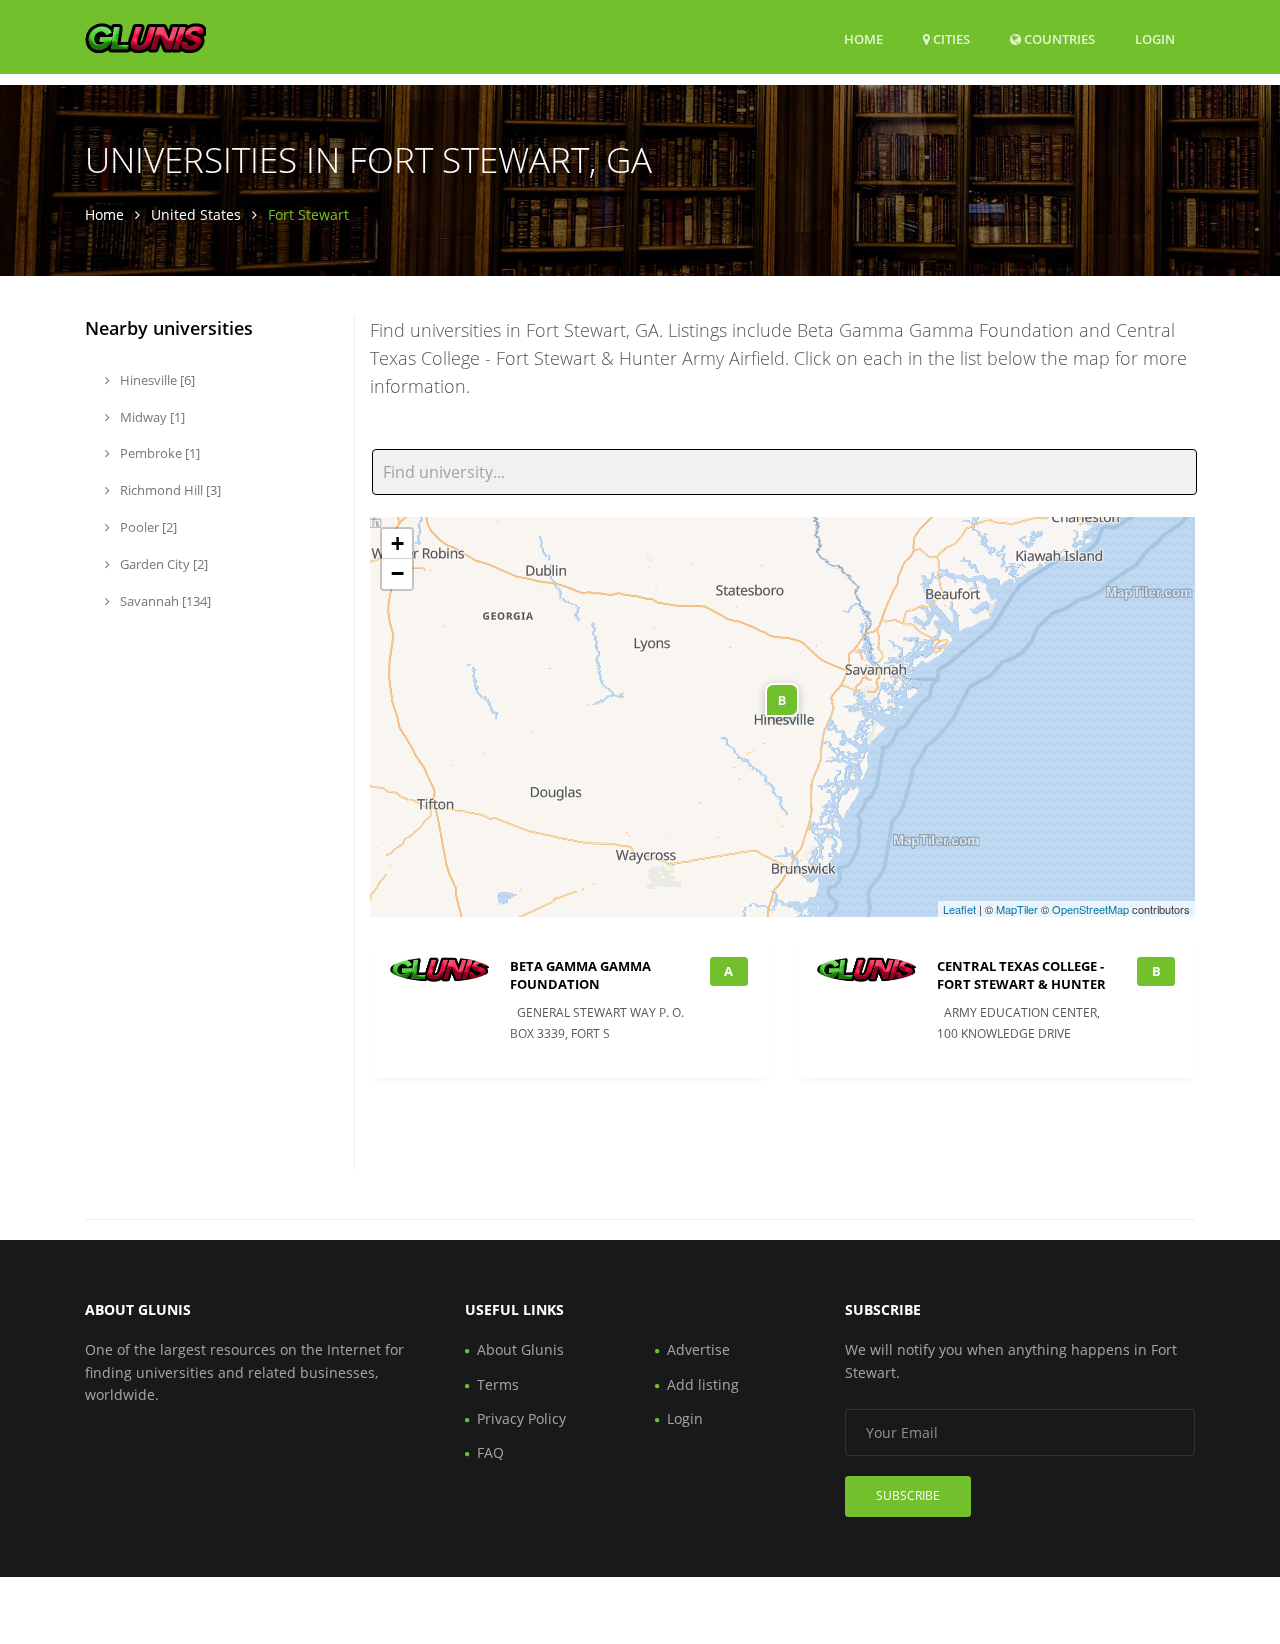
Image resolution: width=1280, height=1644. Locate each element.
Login (1155, 38)
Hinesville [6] (156, 380)
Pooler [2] (147, 527)
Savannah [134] (164, 601)
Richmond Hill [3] (169, 490)
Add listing (703, 1384)
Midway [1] (151, 417)
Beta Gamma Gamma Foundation (580, 975)
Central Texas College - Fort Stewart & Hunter (1021, 975)
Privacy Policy (521, 1418)
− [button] (397, 573)
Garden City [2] (162, 564)
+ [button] (397, 543)
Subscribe (908, 1495)
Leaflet (959, 909)
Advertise (698, 1349)
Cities (950, 39)
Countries (1058, 38)
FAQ (490, 1452)
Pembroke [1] (158, 453)
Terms (498, 1384)
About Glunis (520, 1349)
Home (863, 39)
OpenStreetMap (1090, 909)
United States (196, 214)
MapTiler (1017, 909)
